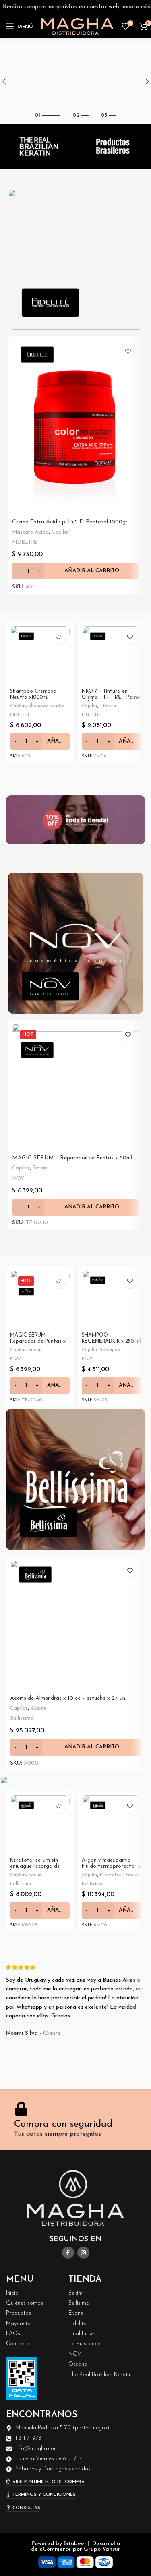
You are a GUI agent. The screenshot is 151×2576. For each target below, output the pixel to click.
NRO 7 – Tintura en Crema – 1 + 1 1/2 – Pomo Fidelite (111, 697)
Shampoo (110, 1350)
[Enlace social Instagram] (83, 2253)
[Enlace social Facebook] (68, 2253)
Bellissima (22, 1718)
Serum (40, 1168)
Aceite (38, 1708)
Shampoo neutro (47, 706)
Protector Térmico (120, 1875)
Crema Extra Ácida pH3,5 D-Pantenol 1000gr (70, 522)
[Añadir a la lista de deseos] (128, 351)
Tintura (108, 706)
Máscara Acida (30, 532)
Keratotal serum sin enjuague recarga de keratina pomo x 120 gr (38, 1866)
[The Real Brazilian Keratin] (38, 147)
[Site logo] (77, 26)
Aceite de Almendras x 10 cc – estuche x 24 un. (68, 1698)
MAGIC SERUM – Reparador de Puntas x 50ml (72, 1158)
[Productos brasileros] (113, 147)
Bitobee (74, 2544)
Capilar (60, 532)
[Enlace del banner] (75, 259)
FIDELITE (25, 542)
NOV (18, 1178)
